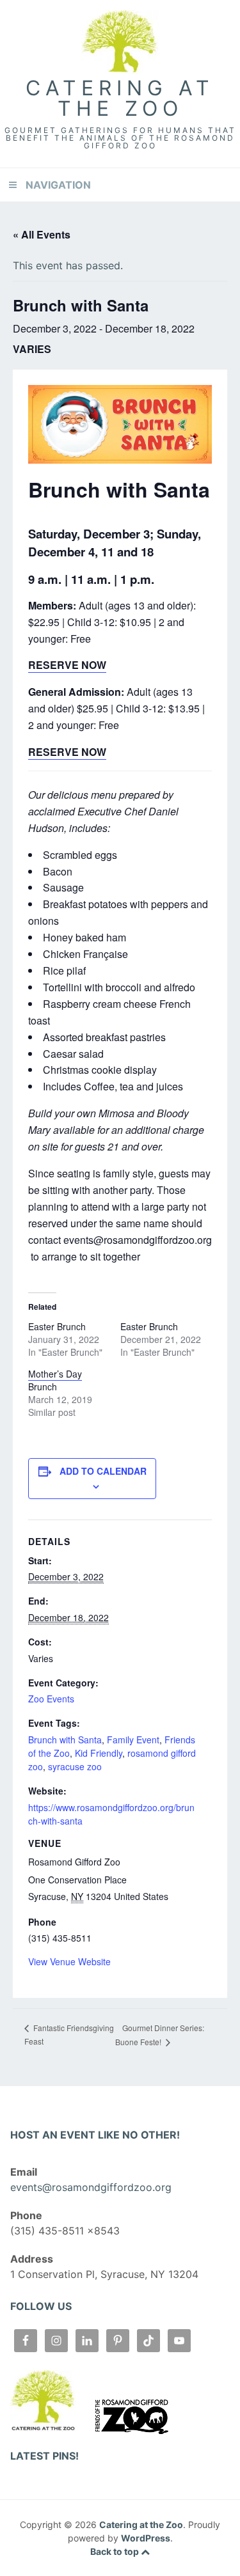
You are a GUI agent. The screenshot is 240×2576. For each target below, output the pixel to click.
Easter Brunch (57, 1326)
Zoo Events (51, 1699)
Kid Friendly (99, 1753)
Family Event (133, 1740)
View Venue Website (69, 1961)
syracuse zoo (75, 1766)
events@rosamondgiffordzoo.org (91, 2187)
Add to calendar (103, 1471)
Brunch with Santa (65, 1740)
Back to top (116, 2551)
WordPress (146, 2538)
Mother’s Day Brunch (55, 1380)
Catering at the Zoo (120, 98)
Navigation (58, 185)
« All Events (42, 234)
